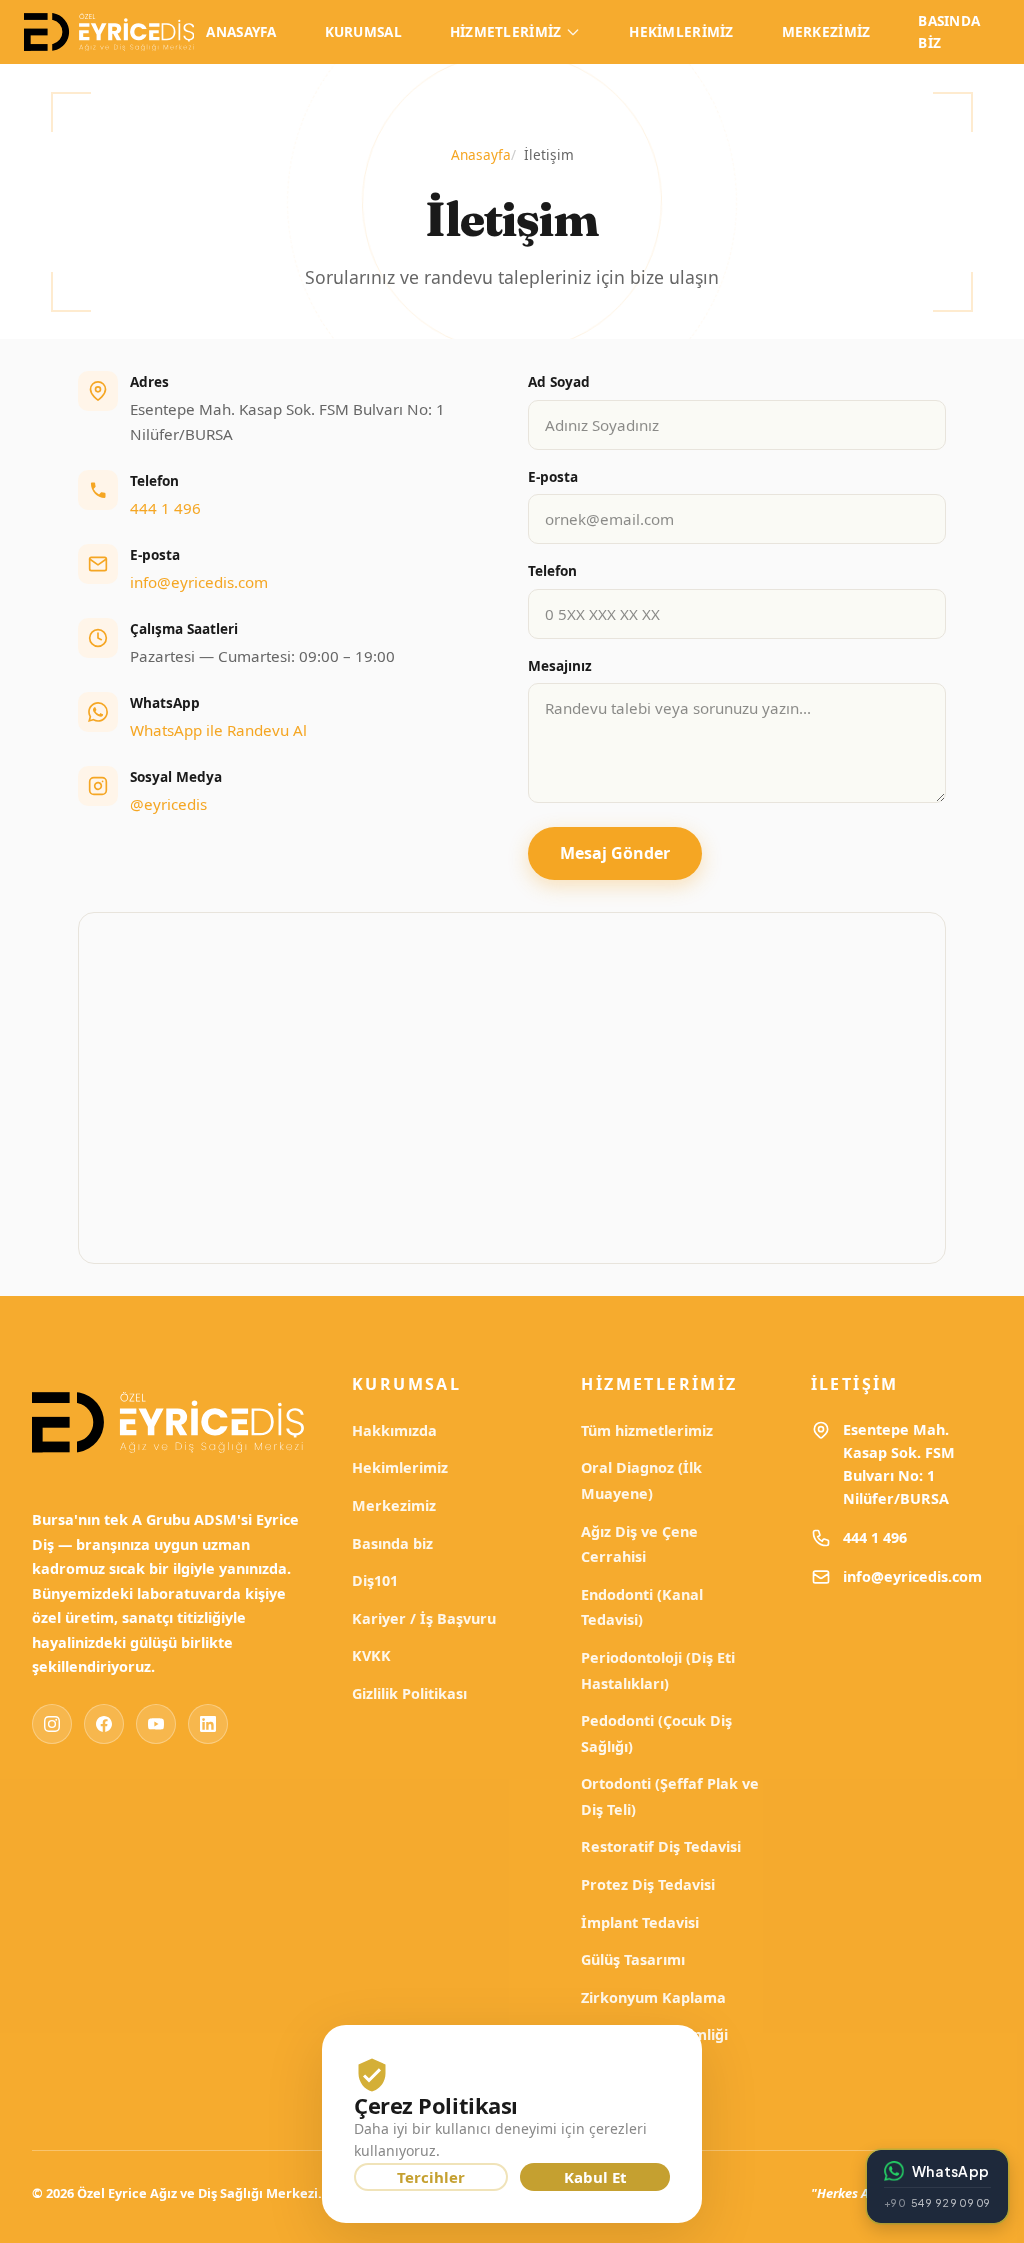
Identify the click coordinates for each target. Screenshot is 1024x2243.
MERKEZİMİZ (826, 31)
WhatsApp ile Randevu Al (218, 730)
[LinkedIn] (208, 1724)
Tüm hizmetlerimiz (647, 1430)
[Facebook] (104, 1724)
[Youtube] (156, 1724)
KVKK (371, 1655)
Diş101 (375, 1580)
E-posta (553, 476)
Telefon (552, 570)
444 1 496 (165, 508)
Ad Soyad (559, 381)
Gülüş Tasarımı (633, 1959)
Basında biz (392, 1543)
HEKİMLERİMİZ (681, 31)
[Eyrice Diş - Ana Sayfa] (109, 32)
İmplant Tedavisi (640, 1922)
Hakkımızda (394, 1430)
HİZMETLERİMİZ (506, 31)
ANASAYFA (241, 31)
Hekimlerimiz (400, 1467)
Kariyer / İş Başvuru (424, 1618)
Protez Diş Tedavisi (648, 1884)
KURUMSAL (363, 31)
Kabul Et (595, 2177)
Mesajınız (560, 665)
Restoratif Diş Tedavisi (661, 1846)
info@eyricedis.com (199, 582)
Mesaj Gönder (615, 853)
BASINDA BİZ (949, 31)
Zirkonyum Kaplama (653, 1997)
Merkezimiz (394, 1505)
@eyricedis (168, 804)
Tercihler (431, 2177)
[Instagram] (52, 1724)
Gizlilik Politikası (409, 1693)
